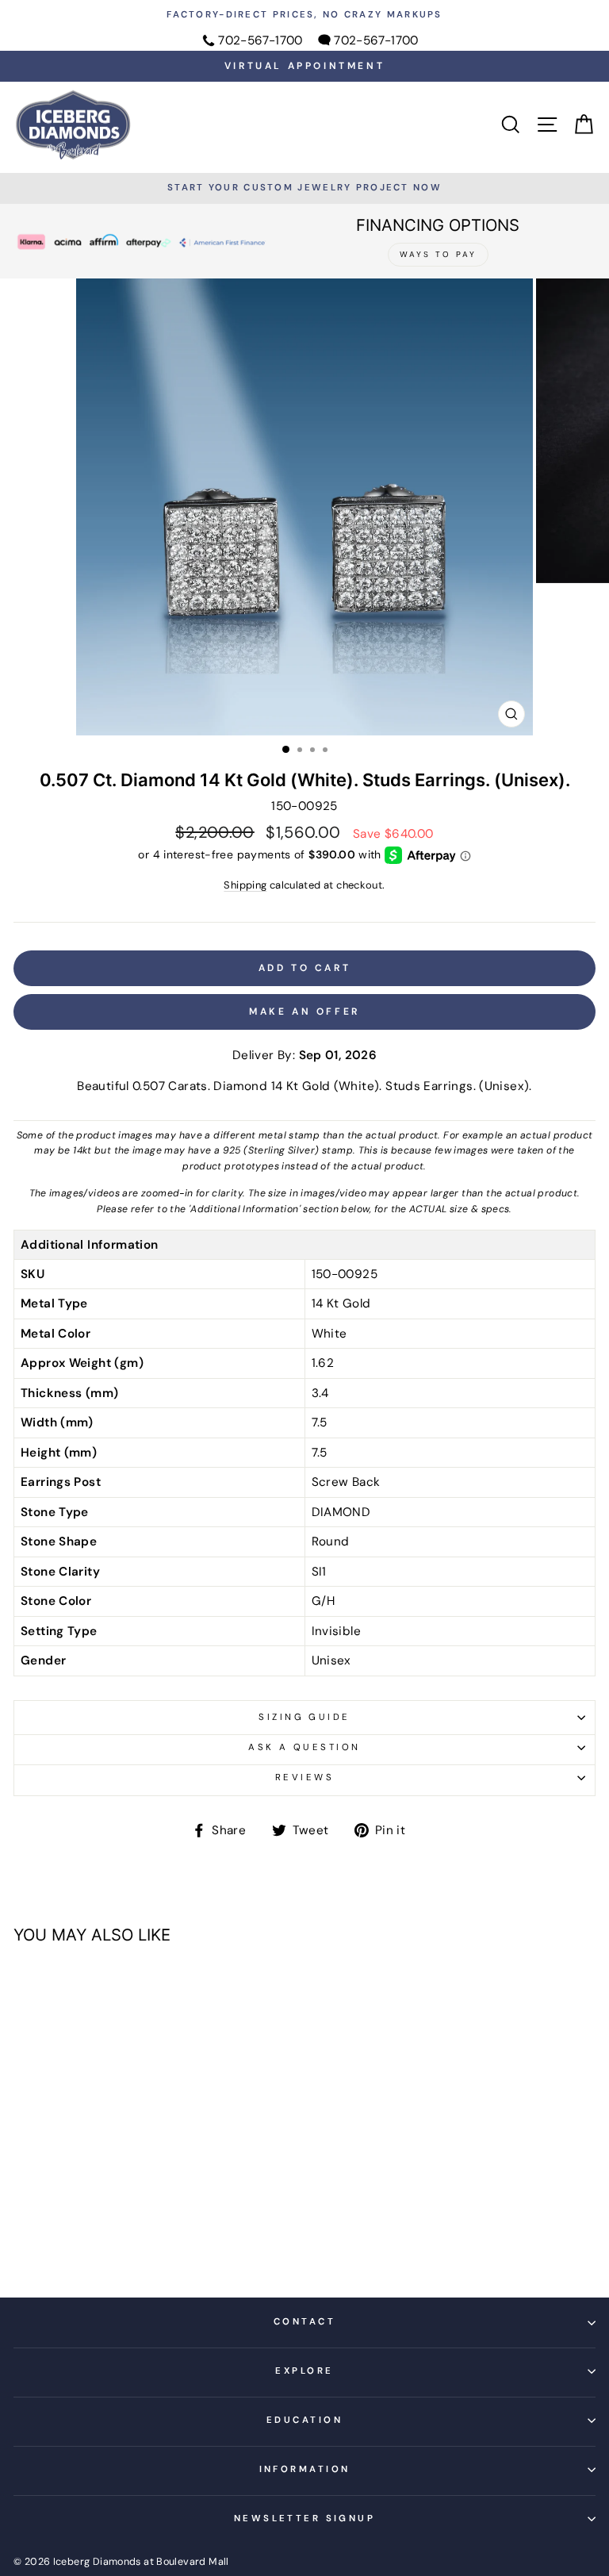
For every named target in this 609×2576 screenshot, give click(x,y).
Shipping (245, 885)
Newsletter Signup (305, 2518)
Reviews (304, 1777)
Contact (304, 2322)
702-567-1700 (260, 40)
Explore (304, 2371)
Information (305, 2469)
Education (304, 2420)
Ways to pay (438, 254)
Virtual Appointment (304, 66)
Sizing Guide (304, 1717)
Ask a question (304, 1747)
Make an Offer (304, 1012)
